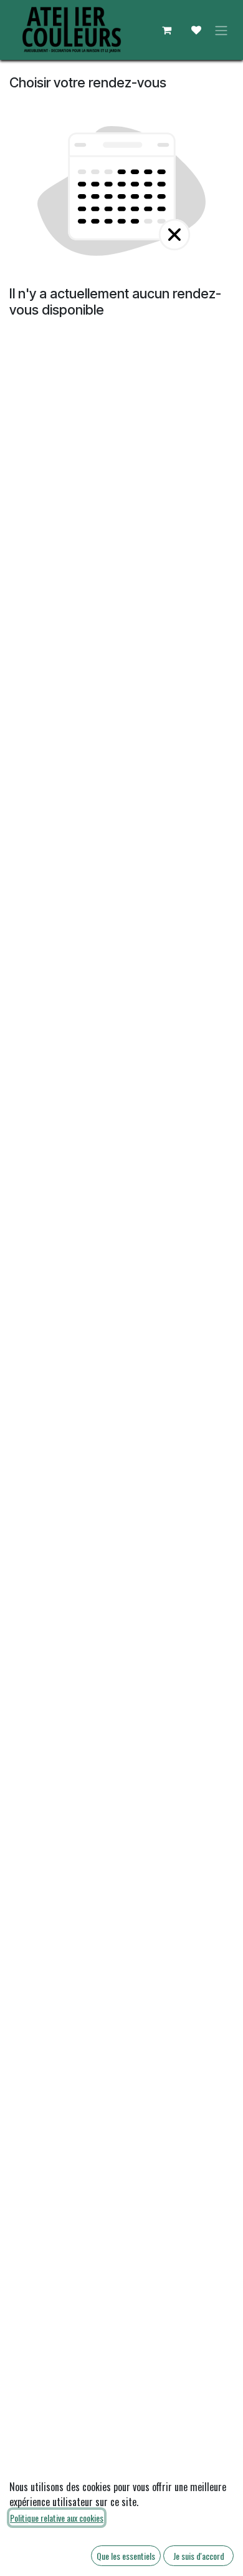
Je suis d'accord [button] (199, 2556)
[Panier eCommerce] (166, 30)
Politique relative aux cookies (57, 2518)
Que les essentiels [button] (126, 2556)
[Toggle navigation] (221, 30)
